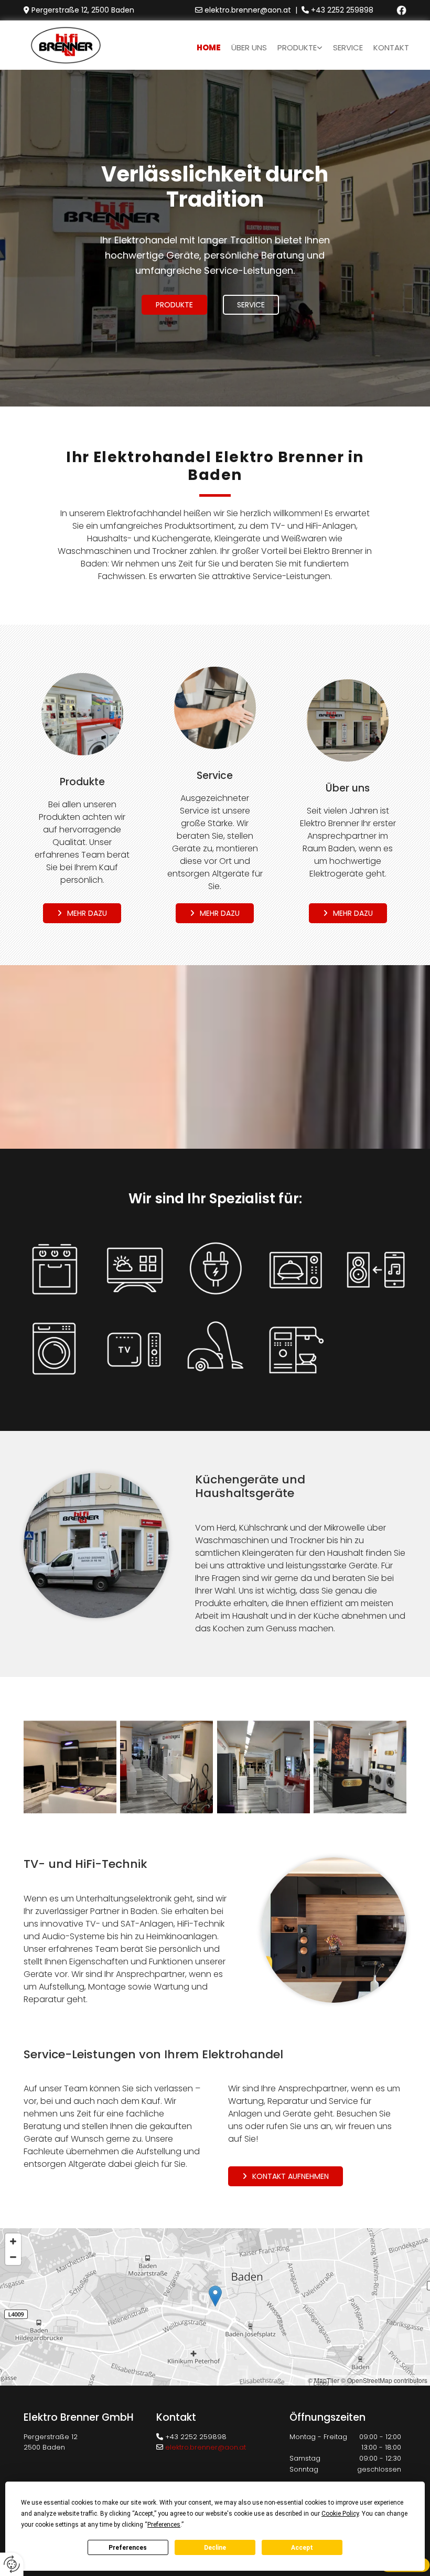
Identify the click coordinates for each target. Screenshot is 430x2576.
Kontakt (391, 47)
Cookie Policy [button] (340, 2514)
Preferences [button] (164, 2525)
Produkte (297, 47)
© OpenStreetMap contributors (384, 2380)
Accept (302, 2548)
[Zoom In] (13, 2241)
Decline (215, 2548)
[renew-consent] (12, 2564)
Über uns (249, 47)
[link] (300, 45)
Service (348, 47)
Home (209, 47)
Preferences (128, 2548)
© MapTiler (324, 2380)
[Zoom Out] (13, 2257)
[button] (174, 305)
